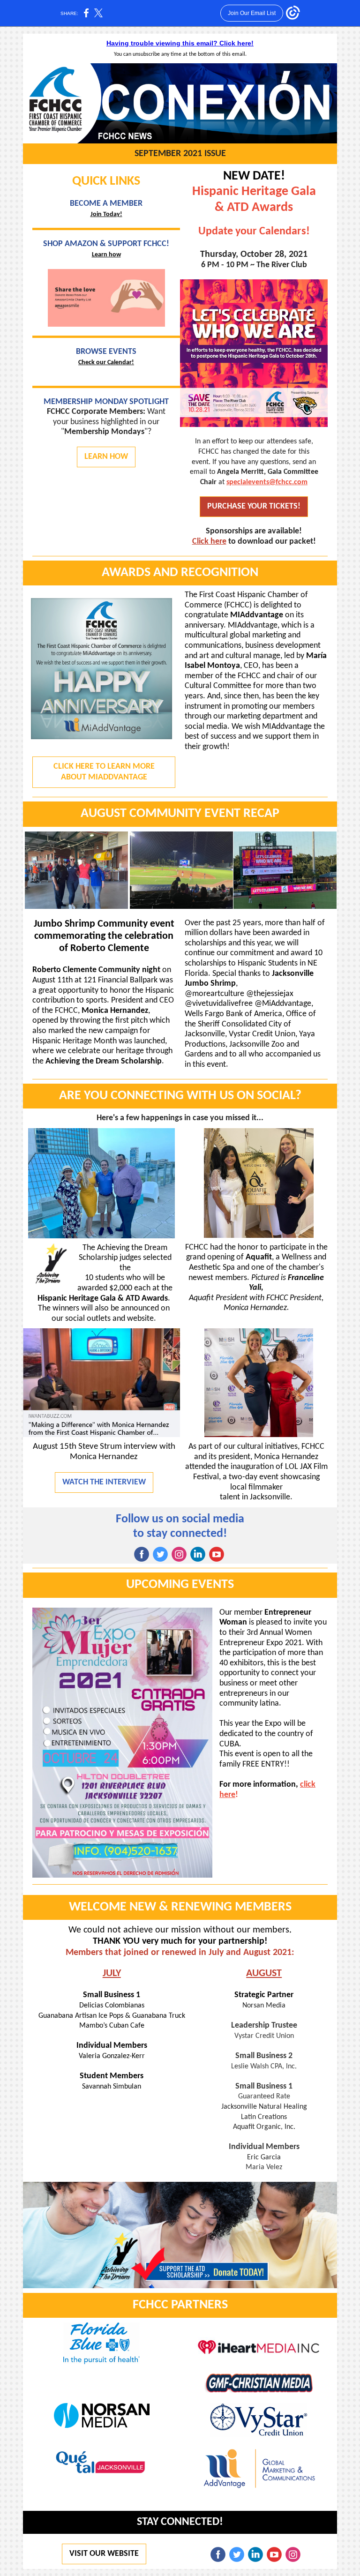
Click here (209, 542)
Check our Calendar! (106, 363)
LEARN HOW (106, 457)
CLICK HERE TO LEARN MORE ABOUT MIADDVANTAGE (104, 772)
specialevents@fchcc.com (267, 482)
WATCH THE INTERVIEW (104, 1482)
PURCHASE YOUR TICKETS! (254, 506)
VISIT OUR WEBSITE (104, 2554)
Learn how (106, 255)
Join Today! (106, 214)
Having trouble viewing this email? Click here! (180, 43)
